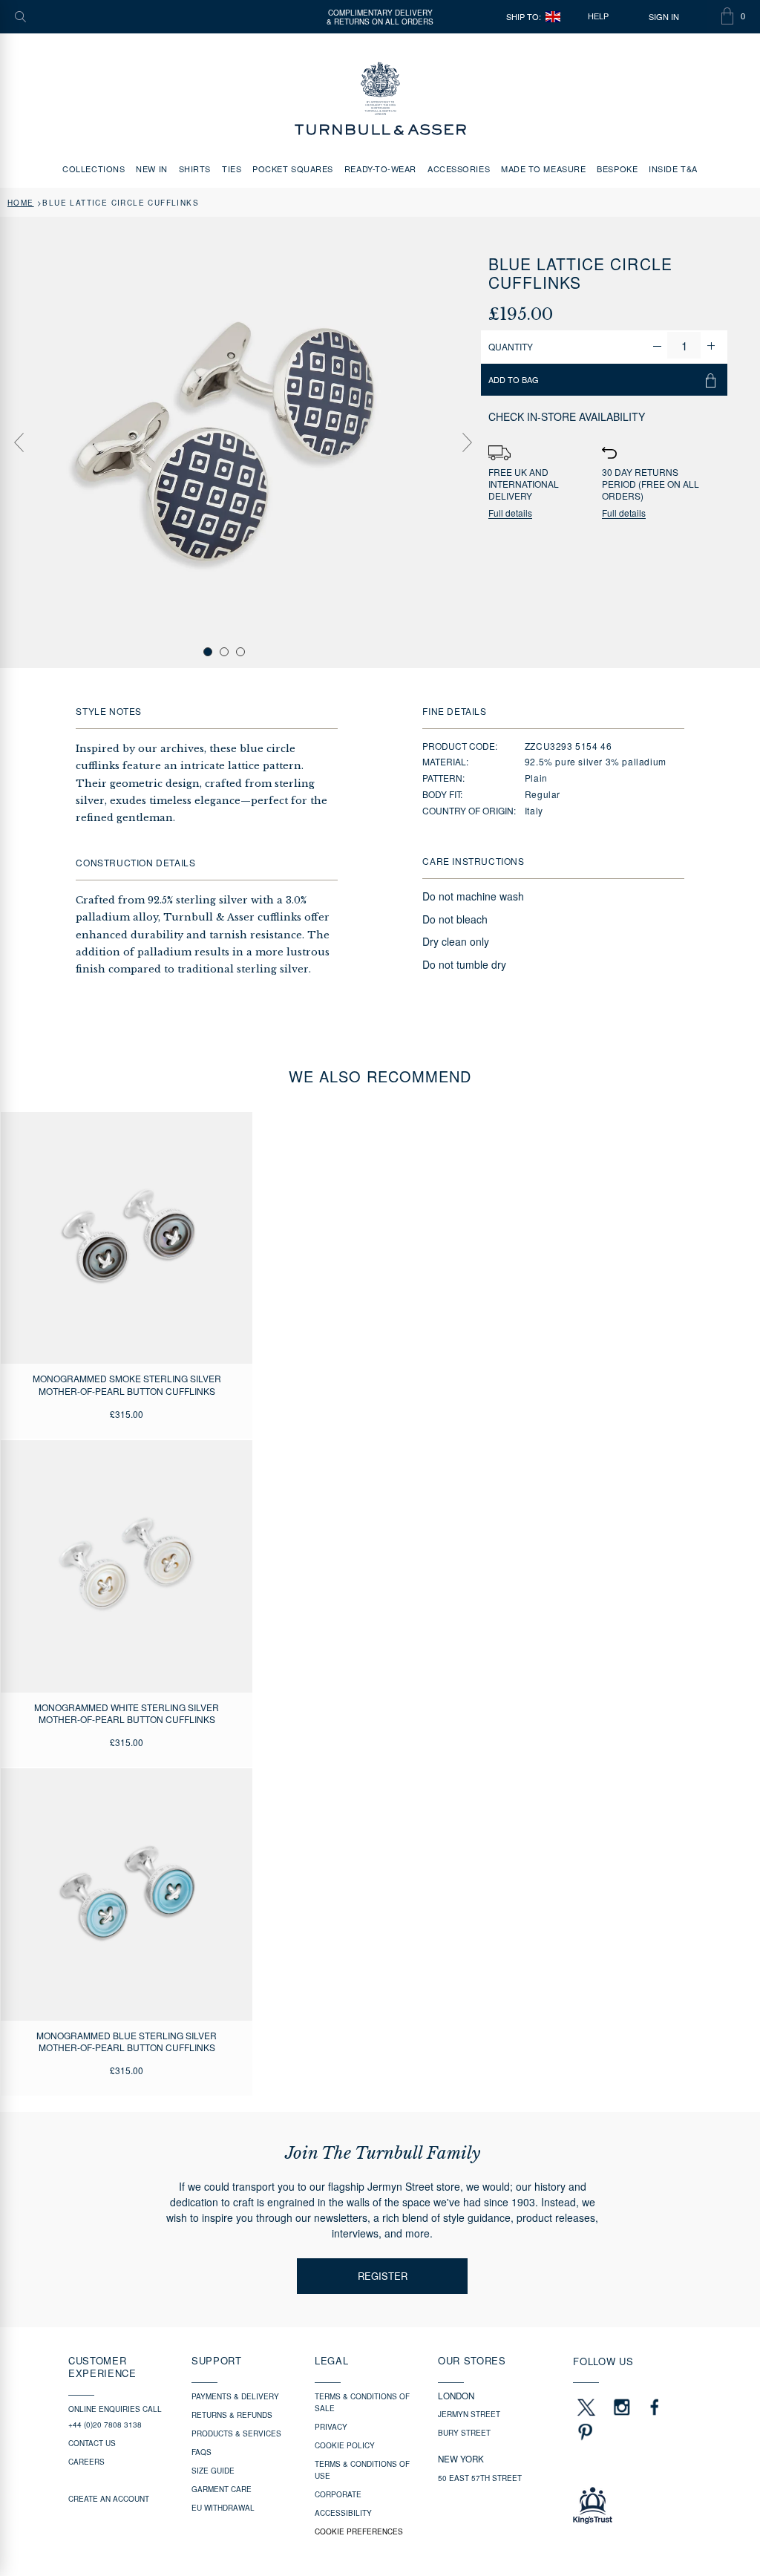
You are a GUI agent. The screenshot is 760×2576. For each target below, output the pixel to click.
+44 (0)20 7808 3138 (105, 2425)
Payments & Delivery (235, 2396)
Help (598, 16)
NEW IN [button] (151, 169)
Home (21, 203)
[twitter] (586, 2407)
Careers (86, 2462)
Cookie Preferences (359, 2531)
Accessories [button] (459, 169)
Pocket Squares (293, 169)
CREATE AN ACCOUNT (109, 2499)
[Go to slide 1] (208, 652)
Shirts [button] (195, 169)
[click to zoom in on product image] (225, 441)
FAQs (202, 2452)
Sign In (664, 17)
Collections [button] (94, 169)
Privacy (331, 2427)
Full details (510, 513)
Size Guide (213, 2471)
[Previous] (19, 442)
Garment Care (222, 2489)
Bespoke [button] (617, 169)
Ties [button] (232, 169)
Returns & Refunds (232, 2415)
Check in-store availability (567, 416)
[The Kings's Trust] (632, 2505)
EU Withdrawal (223, 2508)
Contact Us (92, 2443)
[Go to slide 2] (224, 652)
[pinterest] (583, 2432)
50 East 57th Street (480, 2478)
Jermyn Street (469, 2414)
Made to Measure (543, 169)
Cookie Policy (345, 2445)
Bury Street (464, 2433)
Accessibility (343, 2513)
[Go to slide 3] (240, 652)
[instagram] (622, 2407)
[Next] (467, 442)
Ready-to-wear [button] (380, 169)
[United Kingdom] (553, 17)
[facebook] (655, 2407)
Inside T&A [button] (673, 169)
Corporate (338, 2494)
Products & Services (236, 2433)
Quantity (511, 346)
